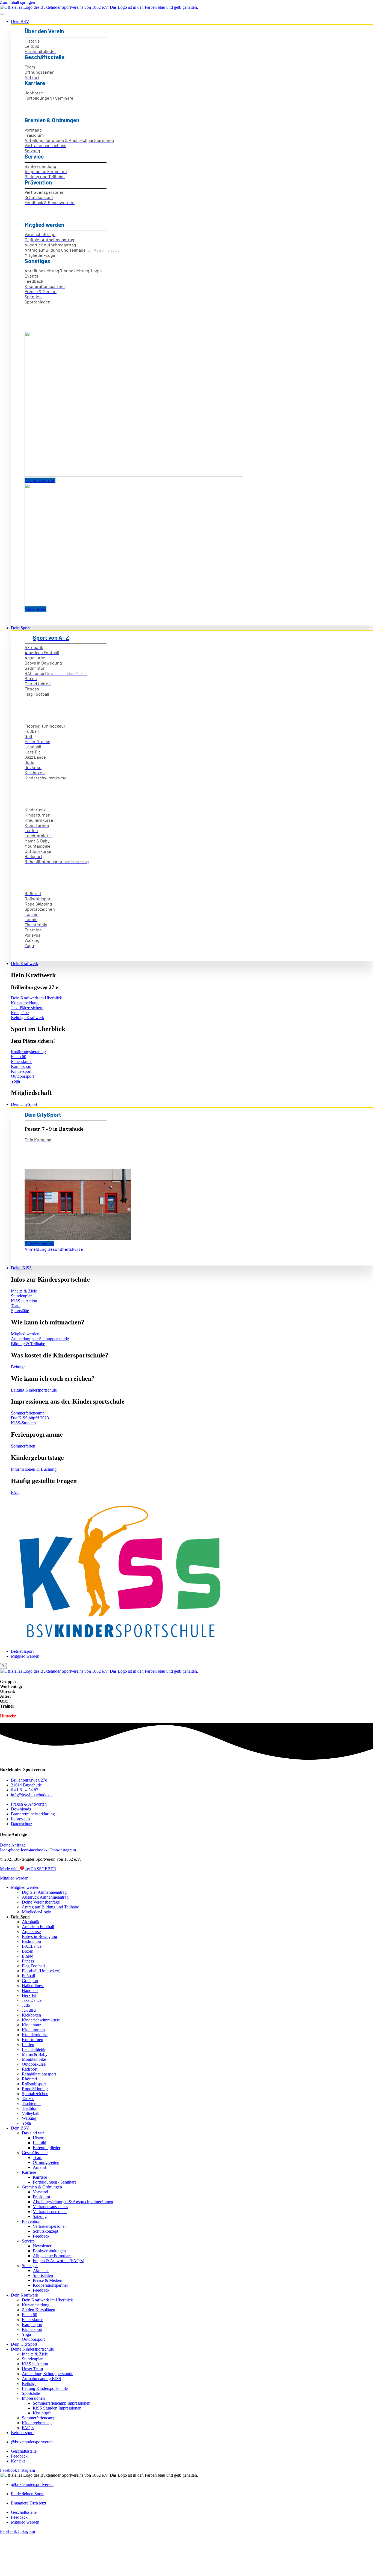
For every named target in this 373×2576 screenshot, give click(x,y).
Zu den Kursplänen (39, 2310)
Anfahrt (39, 2167)
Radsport (30, 2069)
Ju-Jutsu (29, 2010)
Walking (29, 2118)
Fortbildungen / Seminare (55, 2182)
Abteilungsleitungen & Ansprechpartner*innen (73, 2202)
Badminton (31, 1941)
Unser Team (32, 2369)
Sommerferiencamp (39, 2418)
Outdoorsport (33, 2339)
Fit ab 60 (29, 2315)
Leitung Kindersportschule (45, 2388)
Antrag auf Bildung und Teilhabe (50, 1907)
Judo (26, 2005)
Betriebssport (22, 1651)
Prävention (31, 2221)
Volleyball (31, 2113)
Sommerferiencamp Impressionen (62, 2403)
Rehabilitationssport (39, 2074)
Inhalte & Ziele (35, 2354)
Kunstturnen (32, 2040)
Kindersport (32, 2329)
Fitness (28, 1961)
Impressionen (33, 2398)
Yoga (26, 2123)
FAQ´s (28, 2428)
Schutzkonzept (45, 2231)
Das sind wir (33, 2133)
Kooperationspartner (50, 2285)
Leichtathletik (34, 2049)
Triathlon (30, 2108)
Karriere (29, 2172)
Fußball (28, 1976)
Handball (30, 1990)
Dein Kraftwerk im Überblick (47, 2300)
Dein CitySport (24, 1104)
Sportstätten (43, 2275)
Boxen (28, 1951)
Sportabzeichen (35, 2094)
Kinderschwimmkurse (41, 2020)
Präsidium (41, 2197)
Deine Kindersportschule (32, 2349)
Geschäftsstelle (35, 2153)
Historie (40, 2138)
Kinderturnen (33, 2030)
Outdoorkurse (34, 2064)
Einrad (28, 1956)
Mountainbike (34, 2059)
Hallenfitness (33, 1986)
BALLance (32, 1946)
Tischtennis (32, 2103)
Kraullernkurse (35, 2035)
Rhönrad (29, 2079)
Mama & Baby (35, 2054)
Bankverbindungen (49, 2251)
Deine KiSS (21, 1268)
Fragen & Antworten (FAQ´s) (58, 2261)
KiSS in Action (35, 2364)
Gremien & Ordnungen (42, 2187)
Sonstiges (30, 2266)
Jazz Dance (32, 2000)
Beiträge (29, 2383)
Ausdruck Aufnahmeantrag (45, 1897)
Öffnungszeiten (46, 2162)
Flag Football (33, 1966)
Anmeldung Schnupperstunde (48, 2374)
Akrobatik (31, 1922)
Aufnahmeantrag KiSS (42, 2379)
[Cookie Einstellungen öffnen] (41, 2573)
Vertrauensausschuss (50, 2207)
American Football (38, 1927)
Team (38, 2157)
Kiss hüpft (42, 2413)
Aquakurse (31, 1932)
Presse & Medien (48, 2280)
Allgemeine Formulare (52, 2256)
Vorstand (40, 2192)
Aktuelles (41, 2270)
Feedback (41, 2236)
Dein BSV (20, 21)
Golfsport (30, 1981)
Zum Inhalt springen (17, 2)
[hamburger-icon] (2, 14)
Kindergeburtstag (37, 2423)
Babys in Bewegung (39, 1936)
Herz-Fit (29, 1995)
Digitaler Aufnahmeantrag (44, 1892)
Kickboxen (31, 2015)
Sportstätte (31, 2393)
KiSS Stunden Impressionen (57, 2408)
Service (28, 2241)
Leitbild (39, 2143)
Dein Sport (20, 628)
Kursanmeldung (36, 2305)
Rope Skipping (35, 2089)
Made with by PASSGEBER (28, 1869)
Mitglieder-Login (37, 1912)
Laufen (28, 2045)
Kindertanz (31, 2025)
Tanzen (28, 2099)
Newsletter (42, 2246)
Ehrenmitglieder (47, 2148)
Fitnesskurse (32, 2320)
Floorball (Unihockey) (41, 1971)
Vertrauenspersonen (50, 2212)
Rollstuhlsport (34, 2084)
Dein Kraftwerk (25, 964)
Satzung (40, 2216)
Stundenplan (33, 2359)
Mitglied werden (25, 1656)
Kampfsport (32, 2325)
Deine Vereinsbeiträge (41, 1902)
